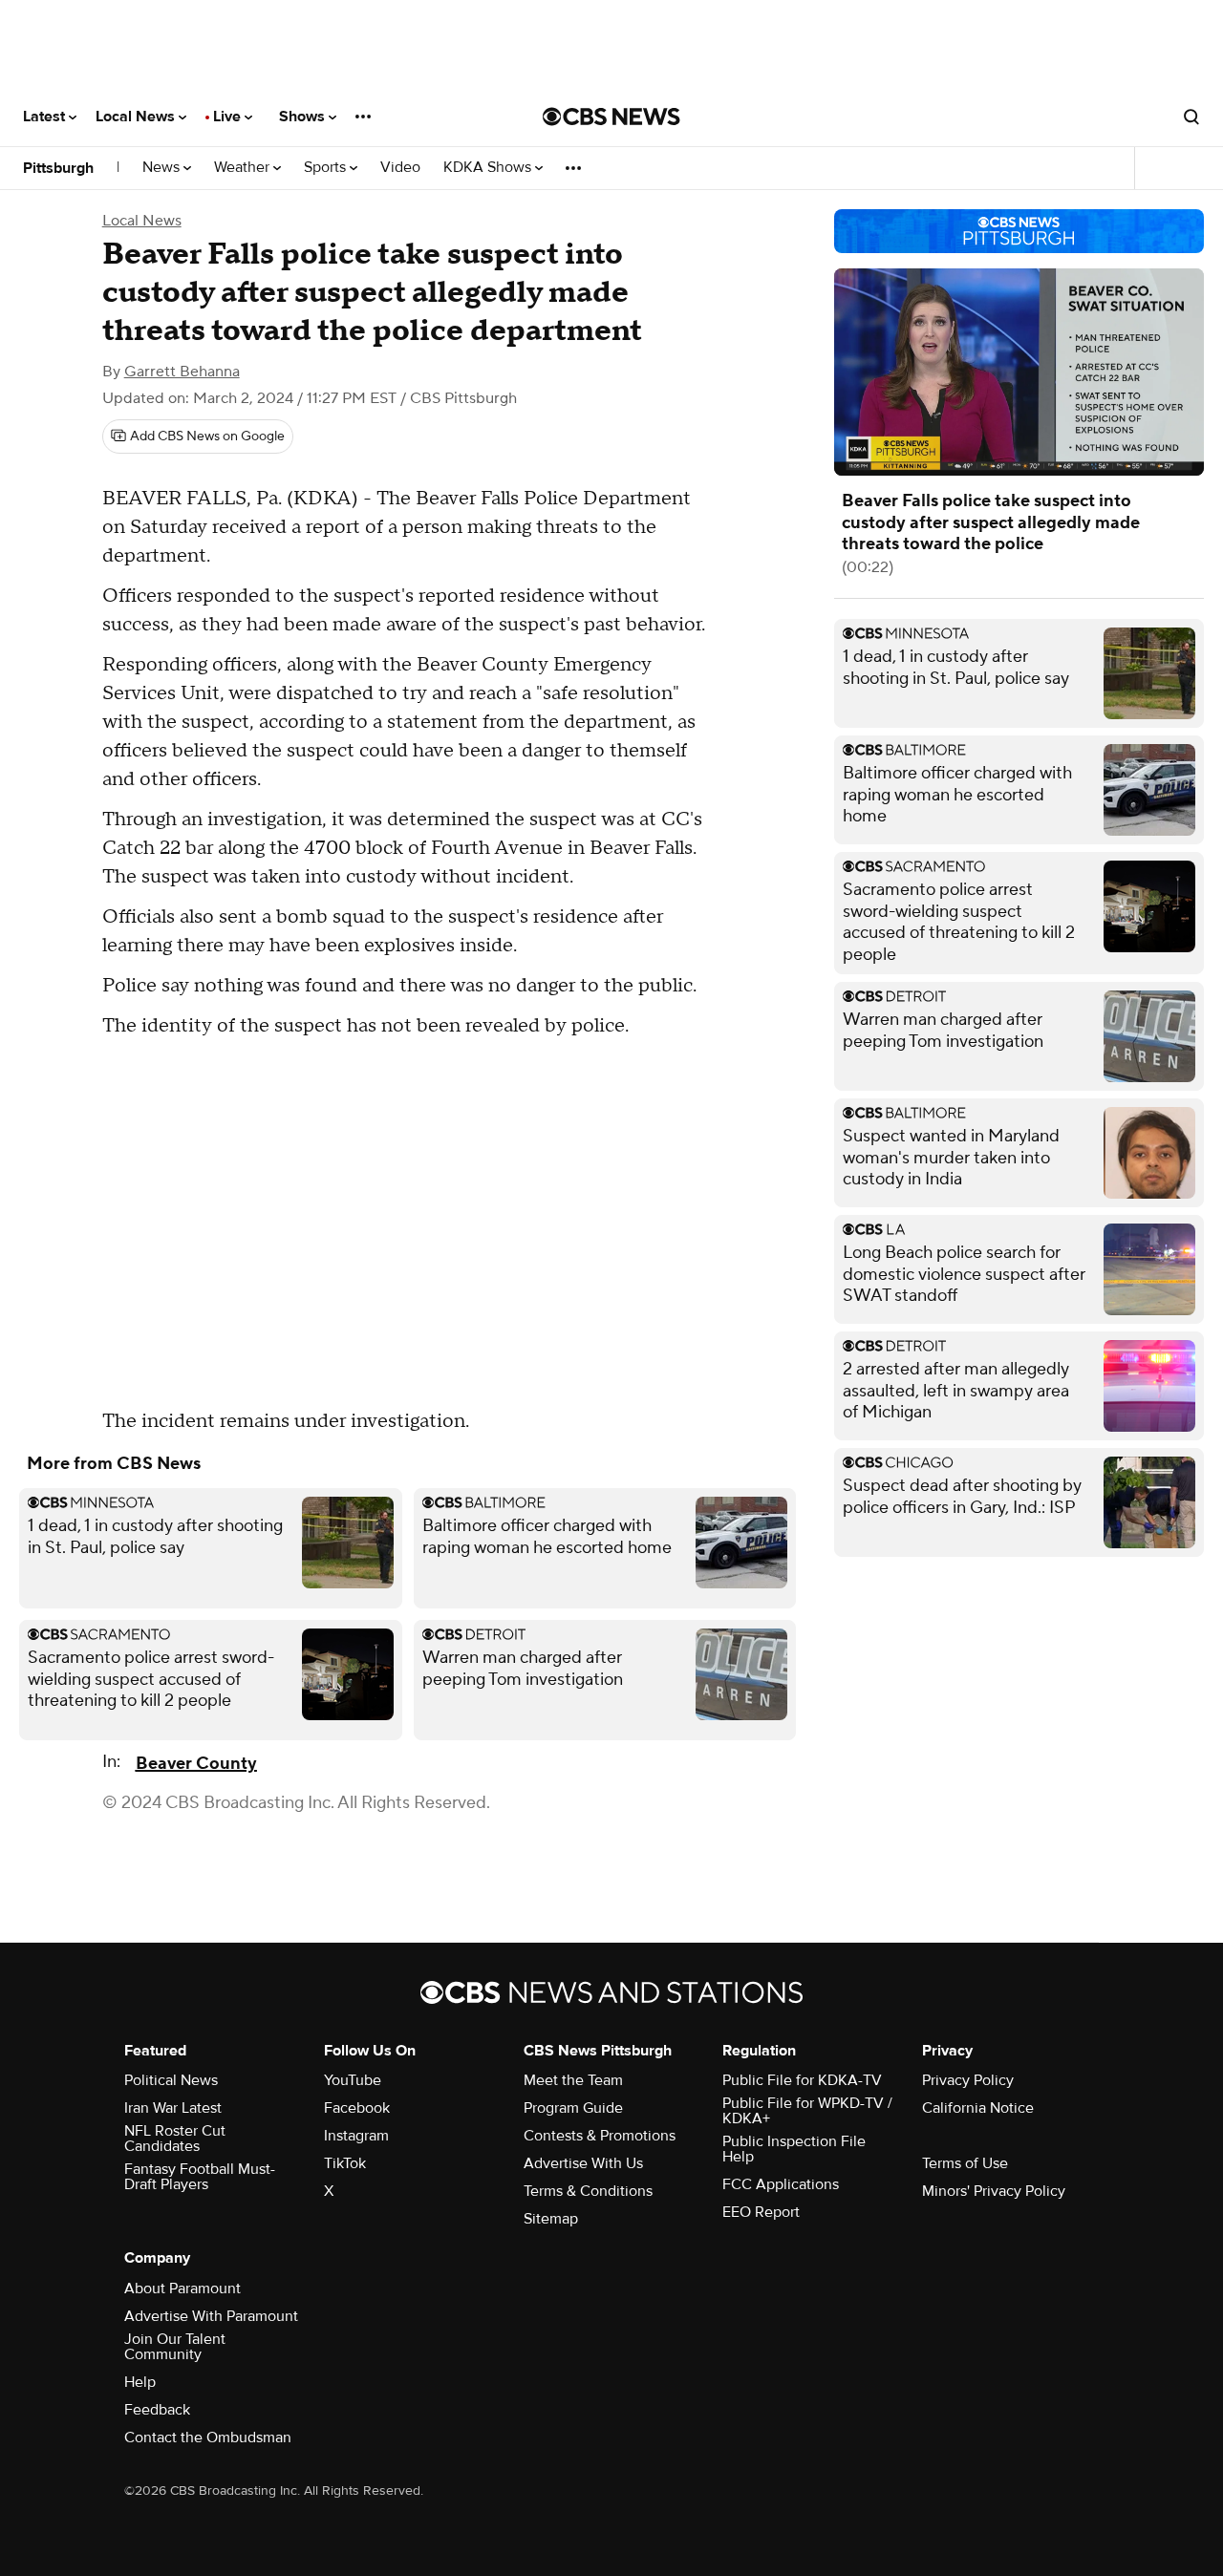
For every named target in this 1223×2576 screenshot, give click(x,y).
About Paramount (182, 2289)
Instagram (356, 2136)
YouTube (353, 2080)
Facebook (357, 2108)
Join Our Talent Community (175, 2347)
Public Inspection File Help (794, 2149)
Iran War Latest (173, 2108)
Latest (46, 117)
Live (229, 117)
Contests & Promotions (600, 2136)
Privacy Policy (968, 2080)
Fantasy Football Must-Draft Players (200, 2177)
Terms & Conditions (588, 2191)
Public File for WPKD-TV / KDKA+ (807, 2111)
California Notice (978, 2108)
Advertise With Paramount (211, 2316)
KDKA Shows (489, 168)
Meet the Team (573, 2080)
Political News (171, 2080)
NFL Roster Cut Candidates (175, 2139)
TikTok (345, 2163)
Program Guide (573, 2108)
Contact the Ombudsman (208, 2438)
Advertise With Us (583, 2163)
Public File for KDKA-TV (802, 2080)
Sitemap (551, 2219)
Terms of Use (965, 2163)
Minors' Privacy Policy (994, 2191)
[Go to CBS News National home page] (611, 117)
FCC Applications (781, 2184)
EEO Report (761, 2212)
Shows (304, 117)
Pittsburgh (58, 168)
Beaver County (196, 1764)
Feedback (157, 2410)
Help (140, 2382)
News (163, 168)
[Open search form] (1191, 117)
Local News (137, 117)
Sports (327, 168)
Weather (244, 168)
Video (400, 168)
